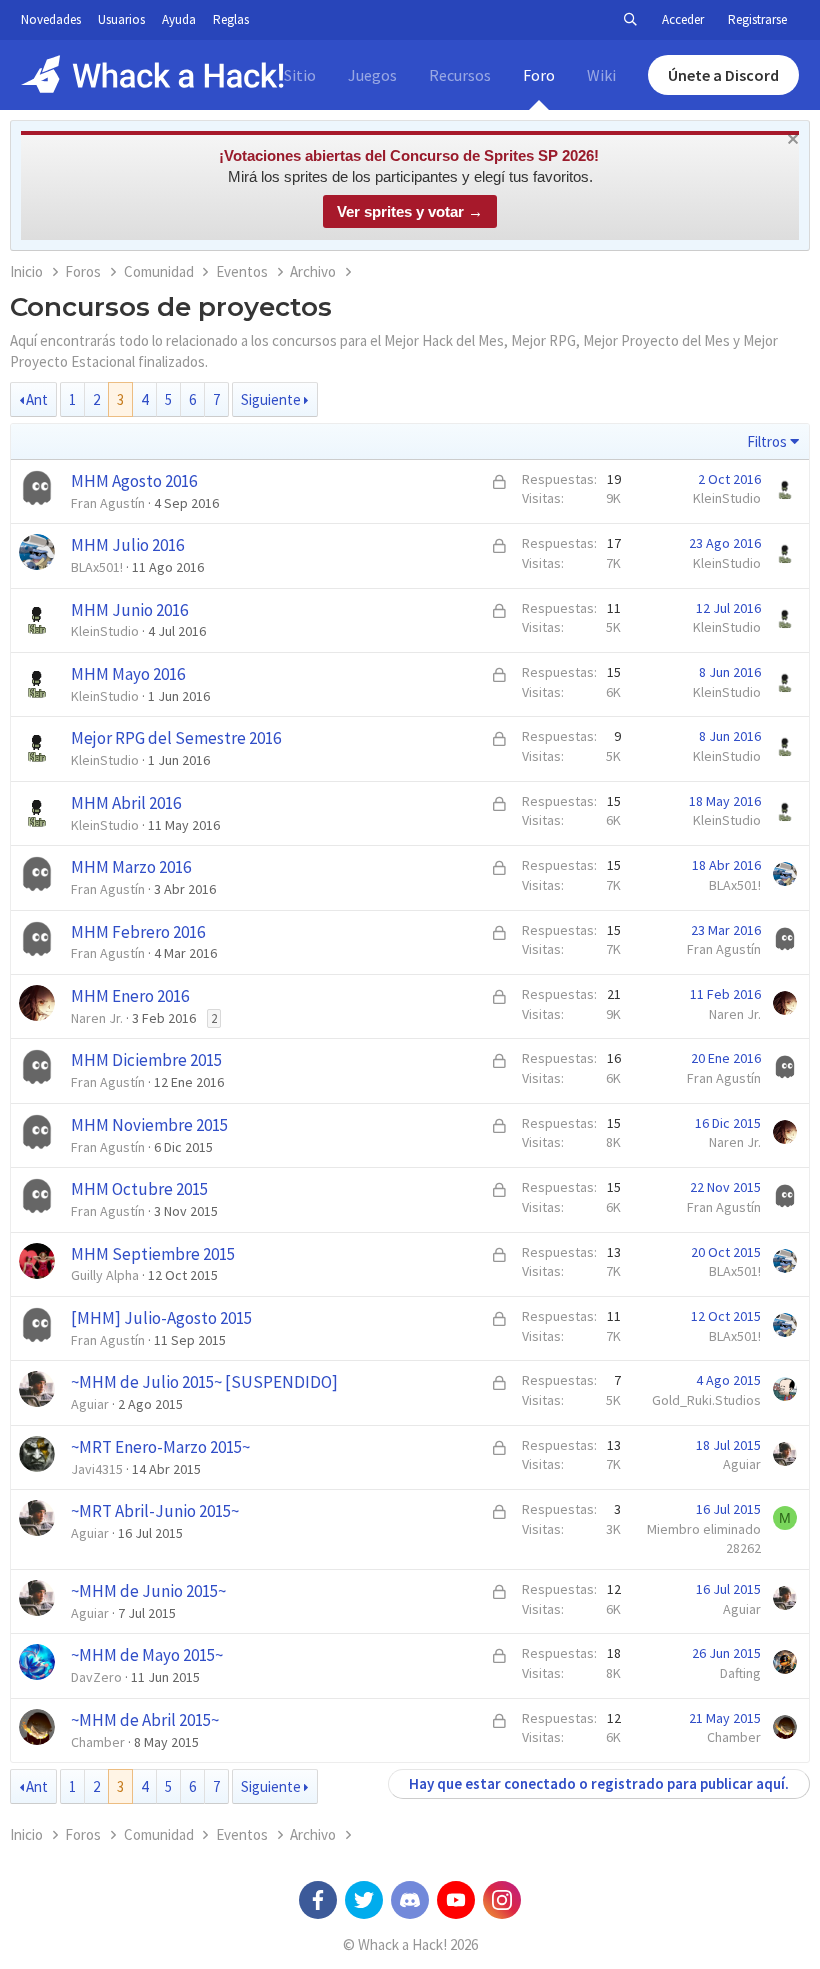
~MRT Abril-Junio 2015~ (155, 1511)
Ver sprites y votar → (410, 211)
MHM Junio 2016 (129, 610)
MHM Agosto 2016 (134, 481)
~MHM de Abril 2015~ (145, 1720)
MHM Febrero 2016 (138, 932)
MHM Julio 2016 (127, 545)
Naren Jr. (97, 1018)
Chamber (98, 1742)
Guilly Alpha (105, 1275)
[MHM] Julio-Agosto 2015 (161, 1318)
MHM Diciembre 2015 (146, 1060)
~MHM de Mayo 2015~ (147, 1655)
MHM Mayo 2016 (128, 674)
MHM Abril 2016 (126, 803)
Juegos (372, 75)
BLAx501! (97, 567)
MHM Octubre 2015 (139, 1189)
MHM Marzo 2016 (131, 867)
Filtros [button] (767, 441)
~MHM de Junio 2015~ (148, 1591)
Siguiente (271, 399)
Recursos (460, 75)
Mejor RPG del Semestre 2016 (176, 738)
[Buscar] (630, 20)
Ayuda (179, 19)
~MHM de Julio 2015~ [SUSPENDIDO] (204, 1382)
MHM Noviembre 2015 (149, 1125)
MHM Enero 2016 (130, 996)
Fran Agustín (108, 503)
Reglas (231, 19)
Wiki (601, 75)
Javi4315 (97, 1469)
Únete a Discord (723, 75)
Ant (37, 399)
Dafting (740, 1673)
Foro (539, 75)
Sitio (300, 75)
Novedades (51, 19)
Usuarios (121, 19)
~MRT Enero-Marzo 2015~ (160, 1447)
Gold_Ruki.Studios (706, 1400)
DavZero (96, 1677)
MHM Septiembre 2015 (153, 1254)
